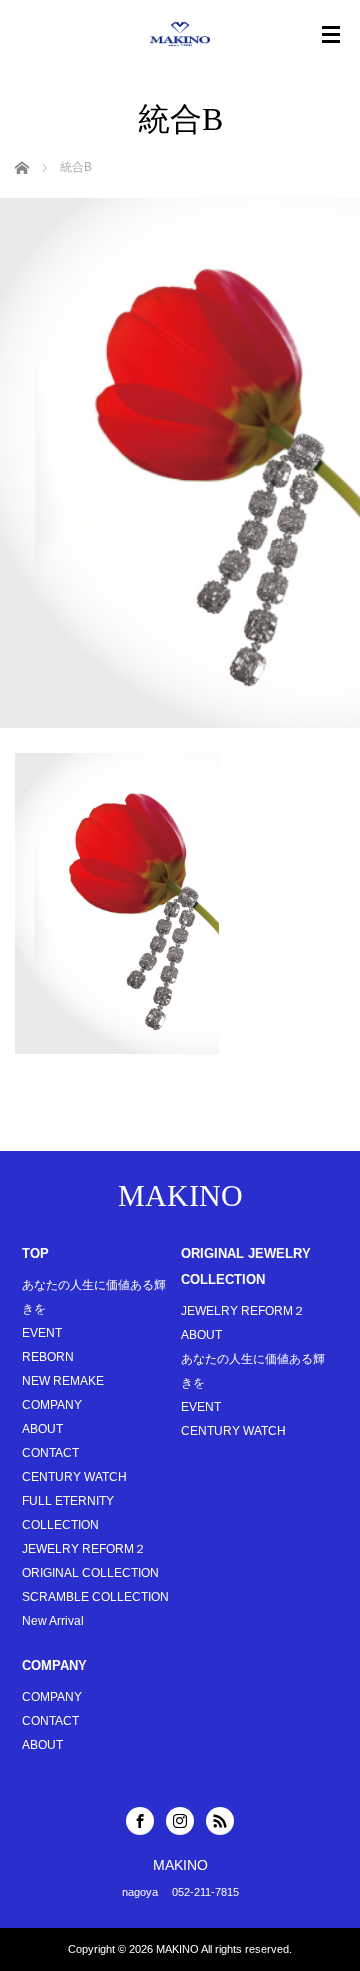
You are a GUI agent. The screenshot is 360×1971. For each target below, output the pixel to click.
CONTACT (50, 1453)
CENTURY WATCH (74, 1477)
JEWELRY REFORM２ (84, 1549)
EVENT (42, 1333)
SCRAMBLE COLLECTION (95, 1597)
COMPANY (52, 1405)
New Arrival (53, 1621)
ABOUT (42, 1429)
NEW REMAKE (63, 1381)
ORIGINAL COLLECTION (90, 1573)
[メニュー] (331, 35)
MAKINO (180, 1195)
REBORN (48, 1357)
